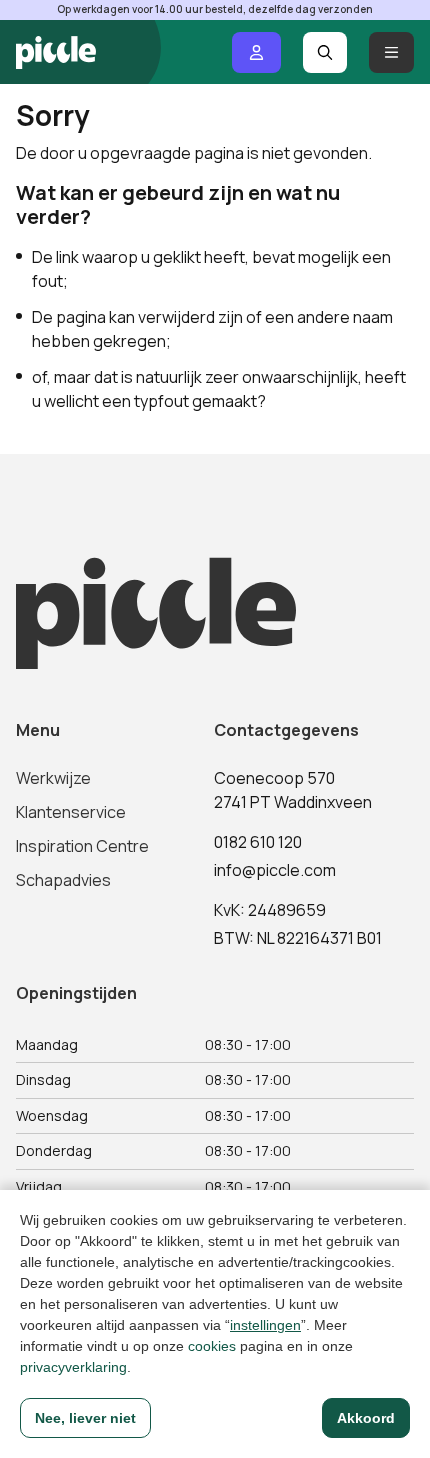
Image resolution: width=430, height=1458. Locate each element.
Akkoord (366, 1418)
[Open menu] (391, 52)
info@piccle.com (275, 870)
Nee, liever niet (85, 1418)
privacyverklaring (73, 1367)
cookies (212, 1346)
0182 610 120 (258, 842)
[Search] (325, 52)
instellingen (265, 1325)
